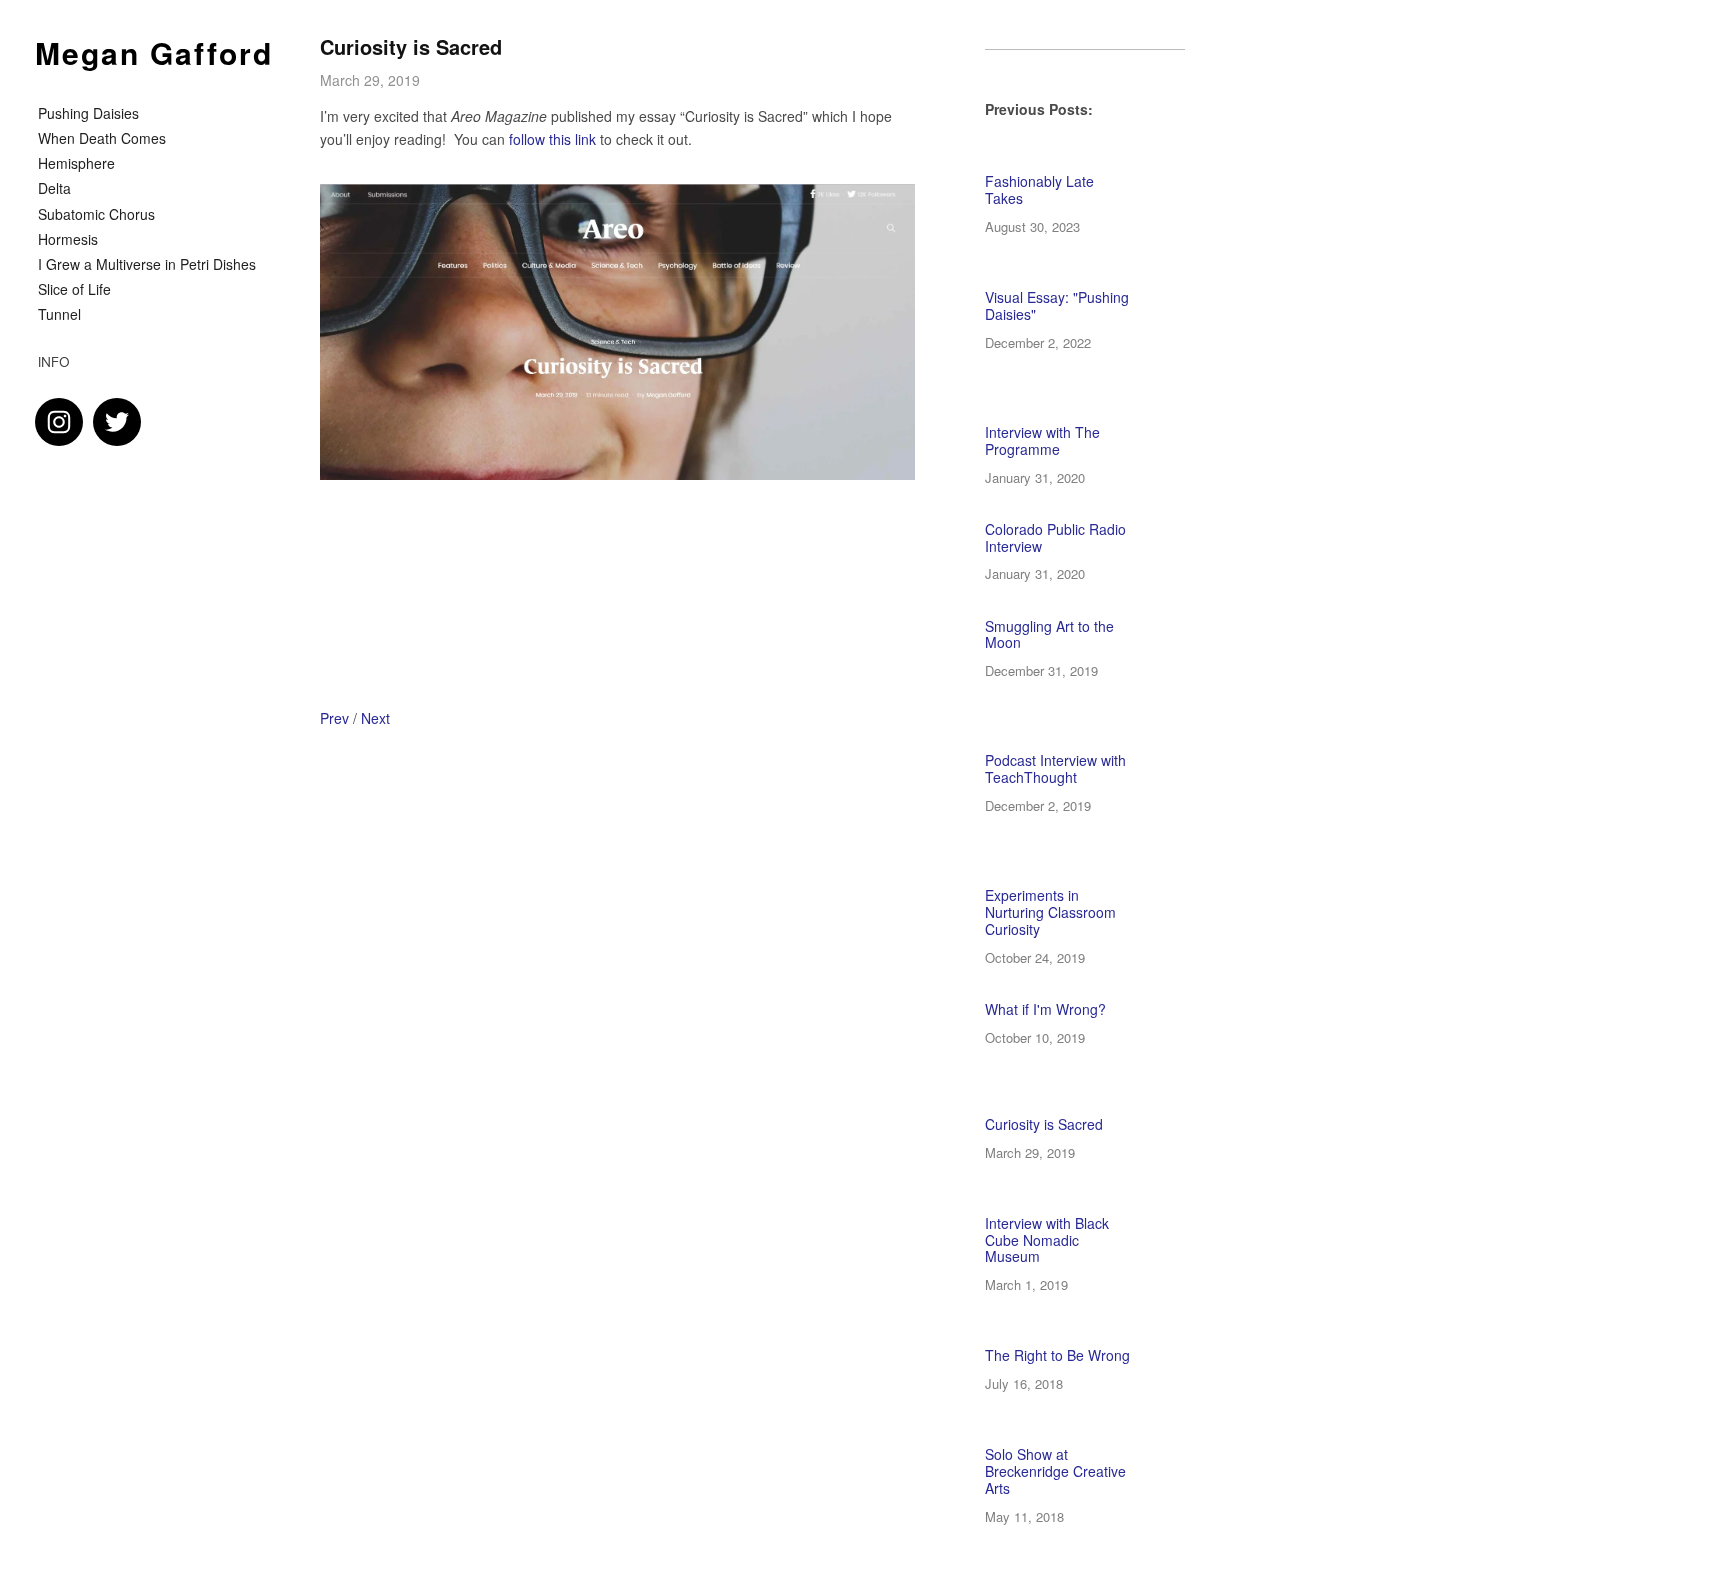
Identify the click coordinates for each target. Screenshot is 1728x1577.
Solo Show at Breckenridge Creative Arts (1055, 1471)
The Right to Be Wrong (1057, 1355)
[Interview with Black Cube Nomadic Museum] (1071, 1205)
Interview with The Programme (1042, 440)
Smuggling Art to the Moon (1049, 634)
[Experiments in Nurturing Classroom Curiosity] (1085, 868)
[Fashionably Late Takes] (1066, 163)
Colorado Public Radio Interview (1055, 537)
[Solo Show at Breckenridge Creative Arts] (1080, 1436)
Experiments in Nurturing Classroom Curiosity (1050, 912)
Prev (334, 718)
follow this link (552, 139)
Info (54, 362)
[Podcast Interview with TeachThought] (1085, 733)
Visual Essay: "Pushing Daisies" (1057, 305)
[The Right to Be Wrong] (1080, 1337)
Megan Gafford (154, 52)
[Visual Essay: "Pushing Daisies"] (1073, 279)
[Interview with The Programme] (1085, 405)
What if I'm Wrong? (1045, 1009)
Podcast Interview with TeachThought (1055, 768)
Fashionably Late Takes (1039, 189)
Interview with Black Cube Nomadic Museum (1047, 1240)
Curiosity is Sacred (411, 46)
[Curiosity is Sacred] (1102, 1098)
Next (375, 718)
